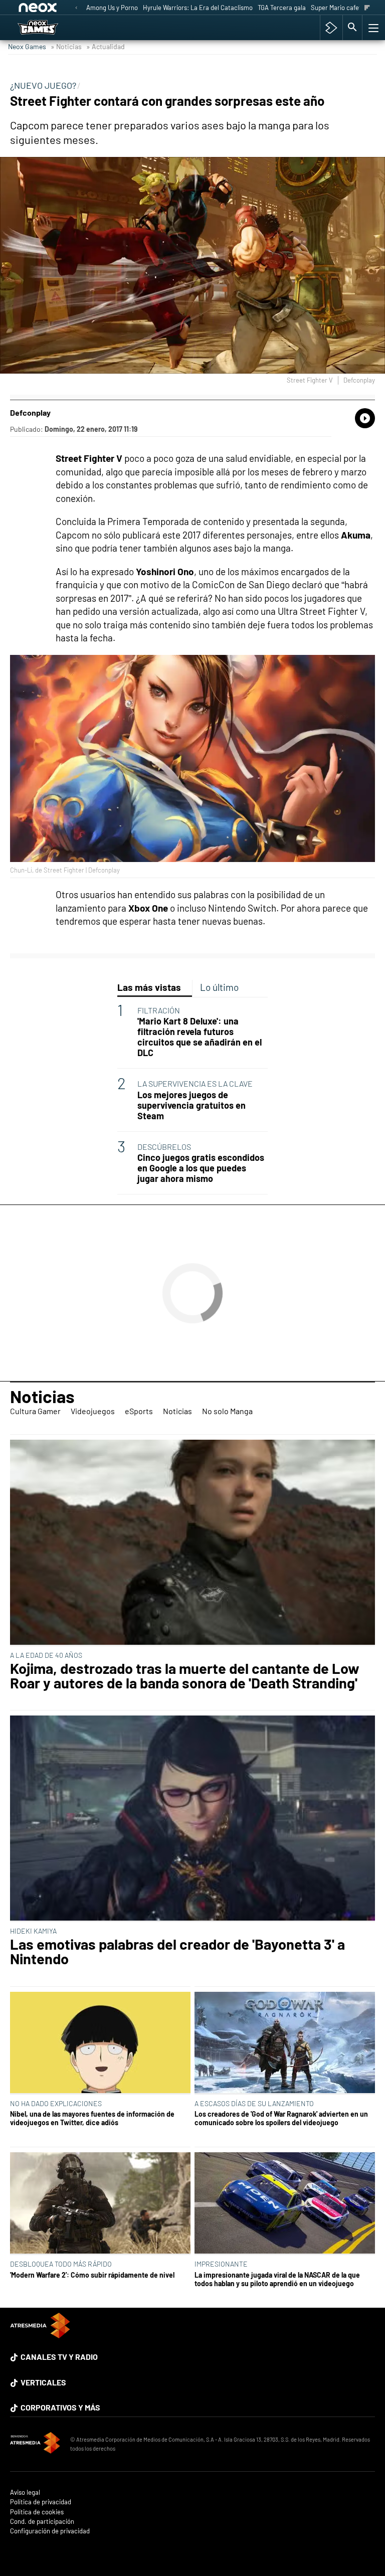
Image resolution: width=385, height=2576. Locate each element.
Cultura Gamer (35, 1411)
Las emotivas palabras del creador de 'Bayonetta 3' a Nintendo (177, 1952)
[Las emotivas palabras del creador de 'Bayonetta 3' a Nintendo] (192, 1819)
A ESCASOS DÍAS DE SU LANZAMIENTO (254, 2103)
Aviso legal (25, 2493)
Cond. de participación (42, 2522)
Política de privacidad (41, 2502)
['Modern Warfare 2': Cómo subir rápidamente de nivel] (100, 2204)
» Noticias (66, 46)
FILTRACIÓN (159, 1010)
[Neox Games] (50, 28)
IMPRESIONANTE (221, 2264)
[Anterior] (76, 8)
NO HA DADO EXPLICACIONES (56, 2103)
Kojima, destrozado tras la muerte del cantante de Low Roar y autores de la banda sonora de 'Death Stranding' (185, 1676)
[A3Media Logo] (40, 2335)
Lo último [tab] (219, 987)
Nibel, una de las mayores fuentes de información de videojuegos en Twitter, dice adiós (92, 2118)
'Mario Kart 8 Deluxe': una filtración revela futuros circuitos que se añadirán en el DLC (200, 1037)
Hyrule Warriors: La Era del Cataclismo (198, 8)
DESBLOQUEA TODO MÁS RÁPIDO (61, 2264)
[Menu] (372, 28)
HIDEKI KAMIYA (33, 1931)
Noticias (42, 1396)
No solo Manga (227, 1411)
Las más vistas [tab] (149, 987)
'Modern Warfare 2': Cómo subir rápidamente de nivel (92, 2275)
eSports (139, 1411)
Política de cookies (37, 2512)
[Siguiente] (367, 8)
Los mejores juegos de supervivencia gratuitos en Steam (191, 1105)
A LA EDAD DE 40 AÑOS (46, 1655)
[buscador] (352, 28)
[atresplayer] (331, 28)
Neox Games (27, 46)
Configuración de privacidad (50, 2531)
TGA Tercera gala (282, 8)
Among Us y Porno (112, 8)
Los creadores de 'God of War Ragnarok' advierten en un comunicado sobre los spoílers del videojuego (281, 2118)
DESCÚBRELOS (164, 1147)
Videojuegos (93, 1411)
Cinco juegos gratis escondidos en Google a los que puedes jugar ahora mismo (201, 1168)
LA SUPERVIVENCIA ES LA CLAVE (195, 1083)
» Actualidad (106, 46)
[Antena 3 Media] (35, 2444)
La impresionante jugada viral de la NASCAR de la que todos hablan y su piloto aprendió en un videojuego (277, 2279)
